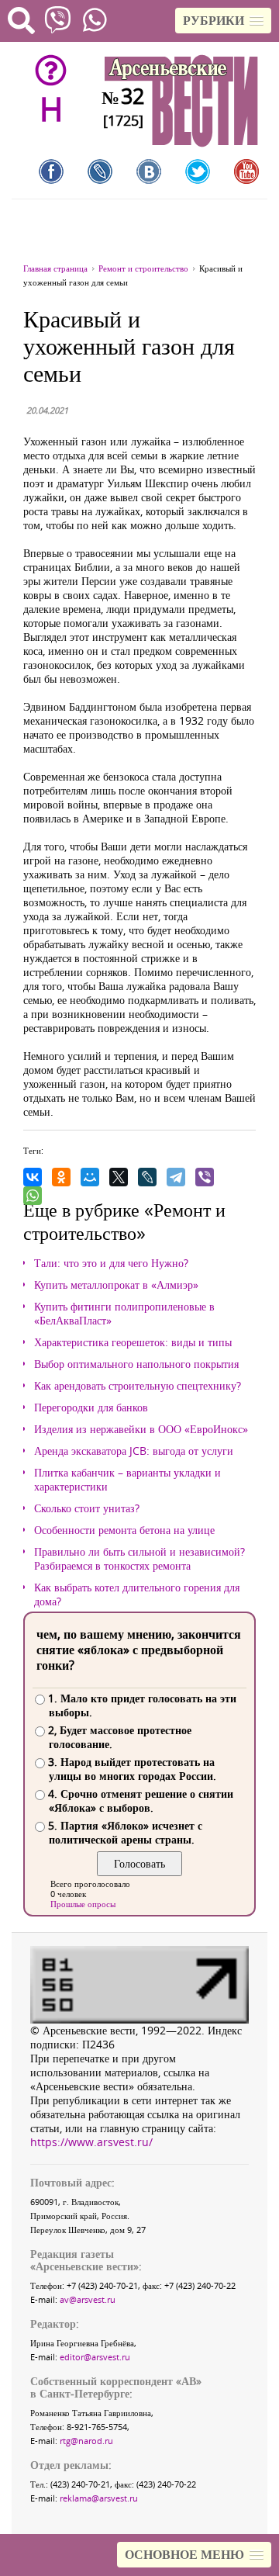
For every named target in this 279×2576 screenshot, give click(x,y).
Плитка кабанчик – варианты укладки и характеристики (127, 1480)
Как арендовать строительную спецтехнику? (138, 1386)
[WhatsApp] (33, 1196)
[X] (119, 1177)
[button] (223, 21)
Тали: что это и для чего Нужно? (111, 1263)
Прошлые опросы (83, 1904)
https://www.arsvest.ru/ (91, 2142)
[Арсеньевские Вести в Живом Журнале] (100, 171)
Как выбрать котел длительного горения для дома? (137, 1594)
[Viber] (205, 1177)
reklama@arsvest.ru (99, 2498)
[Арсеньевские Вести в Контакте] (149, 171)
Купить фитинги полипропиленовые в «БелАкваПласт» (124, 1314)
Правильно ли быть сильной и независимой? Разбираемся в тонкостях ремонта (139, 1559)
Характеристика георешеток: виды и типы (133, 1342)
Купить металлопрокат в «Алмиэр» (116, 1285)
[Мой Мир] (90, 1177)
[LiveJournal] (147, 1177)
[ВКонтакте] (33, 1177)
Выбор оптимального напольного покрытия (136, 1364)
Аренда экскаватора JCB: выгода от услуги (134, 1451)
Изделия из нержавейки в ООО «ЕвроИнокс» (141, 1429)
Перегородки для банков (91, 1407)
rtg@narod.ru (86, 2441)
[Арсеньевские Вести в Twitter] (198, 171)
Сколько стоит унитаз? (87, 1508)
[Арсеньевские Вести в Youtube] (246, 171)
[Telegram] (176, 1177)
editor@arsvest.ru (95, 2357)
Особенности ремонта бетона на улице (124, 1530)
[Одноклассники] (61, 1177)
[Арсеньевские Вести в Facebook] (51, 171)
